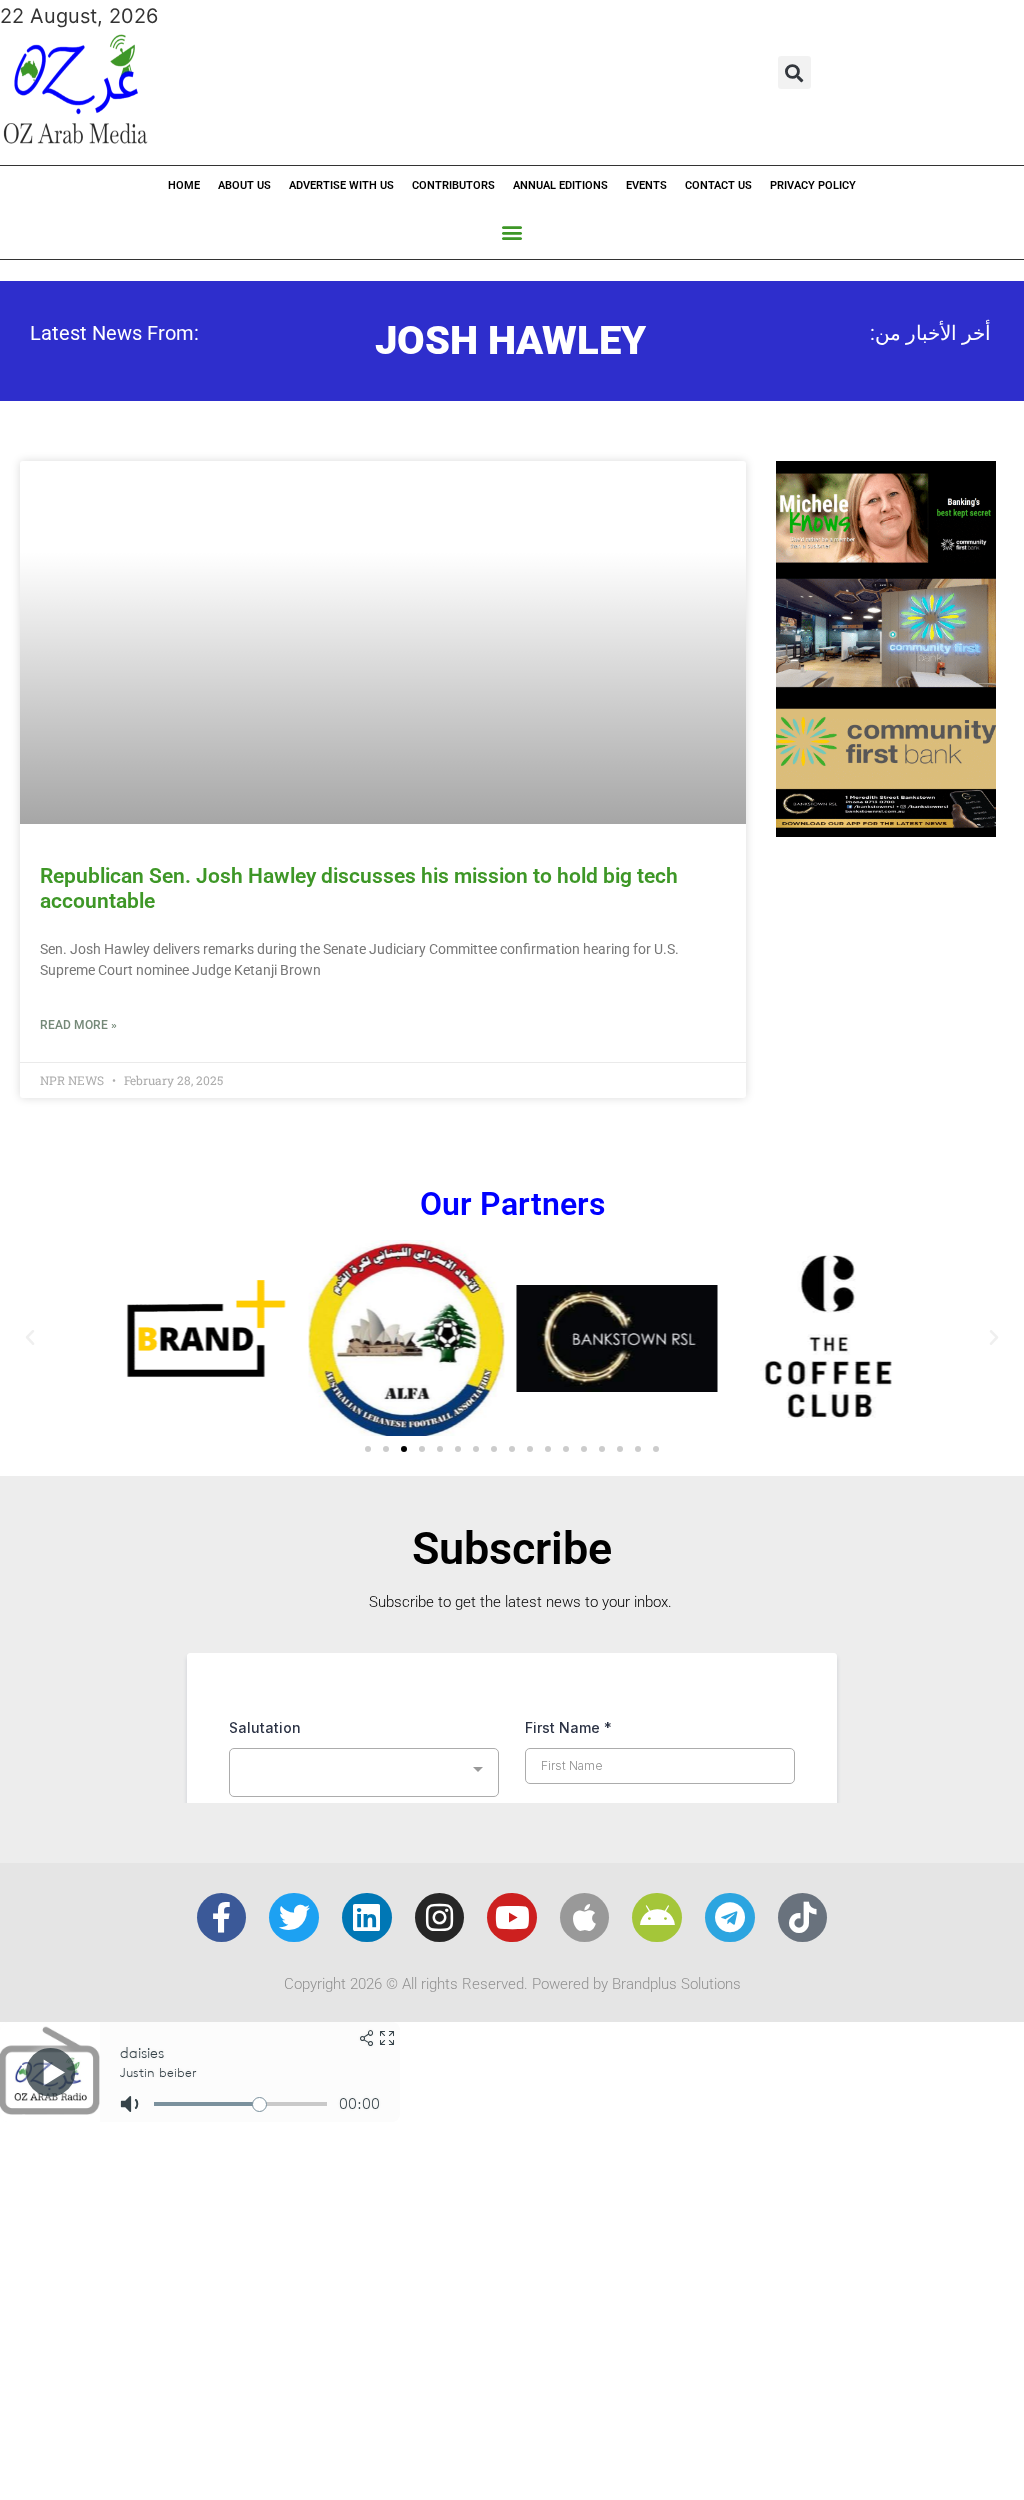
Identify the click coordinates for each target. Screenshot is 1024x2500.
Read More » (78, 1025)
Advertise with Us (341, 185)
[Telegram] (730, 1918)
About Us (244, 185)
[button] (794, 72)
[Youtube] (512, 1918)
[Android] (657, 1918)
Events (646, 185)
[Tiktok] (803, 1918)
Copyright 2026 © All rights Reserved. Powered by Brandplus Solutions (512, 1984)
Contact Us (718, 185)
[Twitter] (294, 1918)
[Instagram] (440, 1918)
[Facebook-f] (222, 1918)
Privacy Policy (813, 185)
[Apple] (585, 1918)
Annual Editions (560, 185)
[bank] (886, 830)
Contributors (453, 185)
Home (184, 185)
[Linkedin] (367, 1918)
